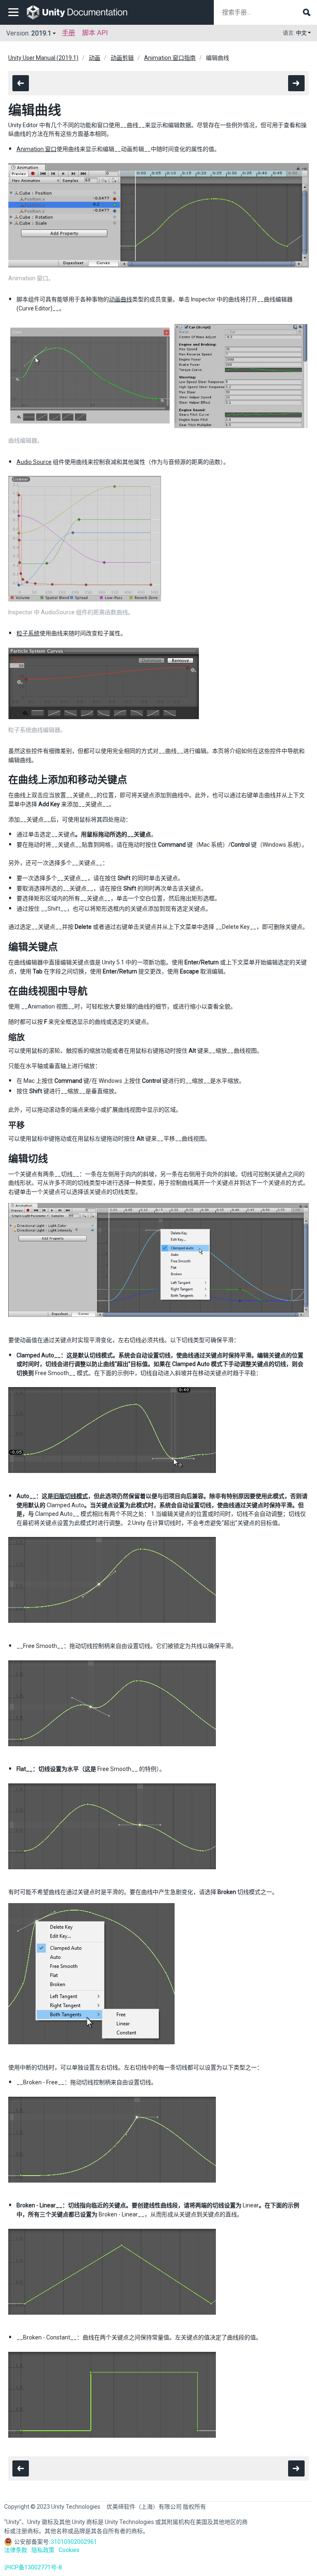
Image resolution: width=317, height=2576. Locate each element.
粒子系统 (28, 633)
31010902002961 (74, 2542)
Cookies (69, 2550)
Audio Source (34, 462)
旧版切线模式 (71, 1496)
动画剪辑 (122, 58)
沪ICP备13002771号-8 (33, 2567)
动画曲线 (121, 299)
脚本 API (95, 33)
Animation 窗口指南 (170, 58)
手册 (69, 33)
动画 (95, 58)
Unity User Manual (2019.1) (43, 58)
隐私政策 (43, 2550)
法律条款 (16, 2550)
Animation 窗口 (37, 149)
